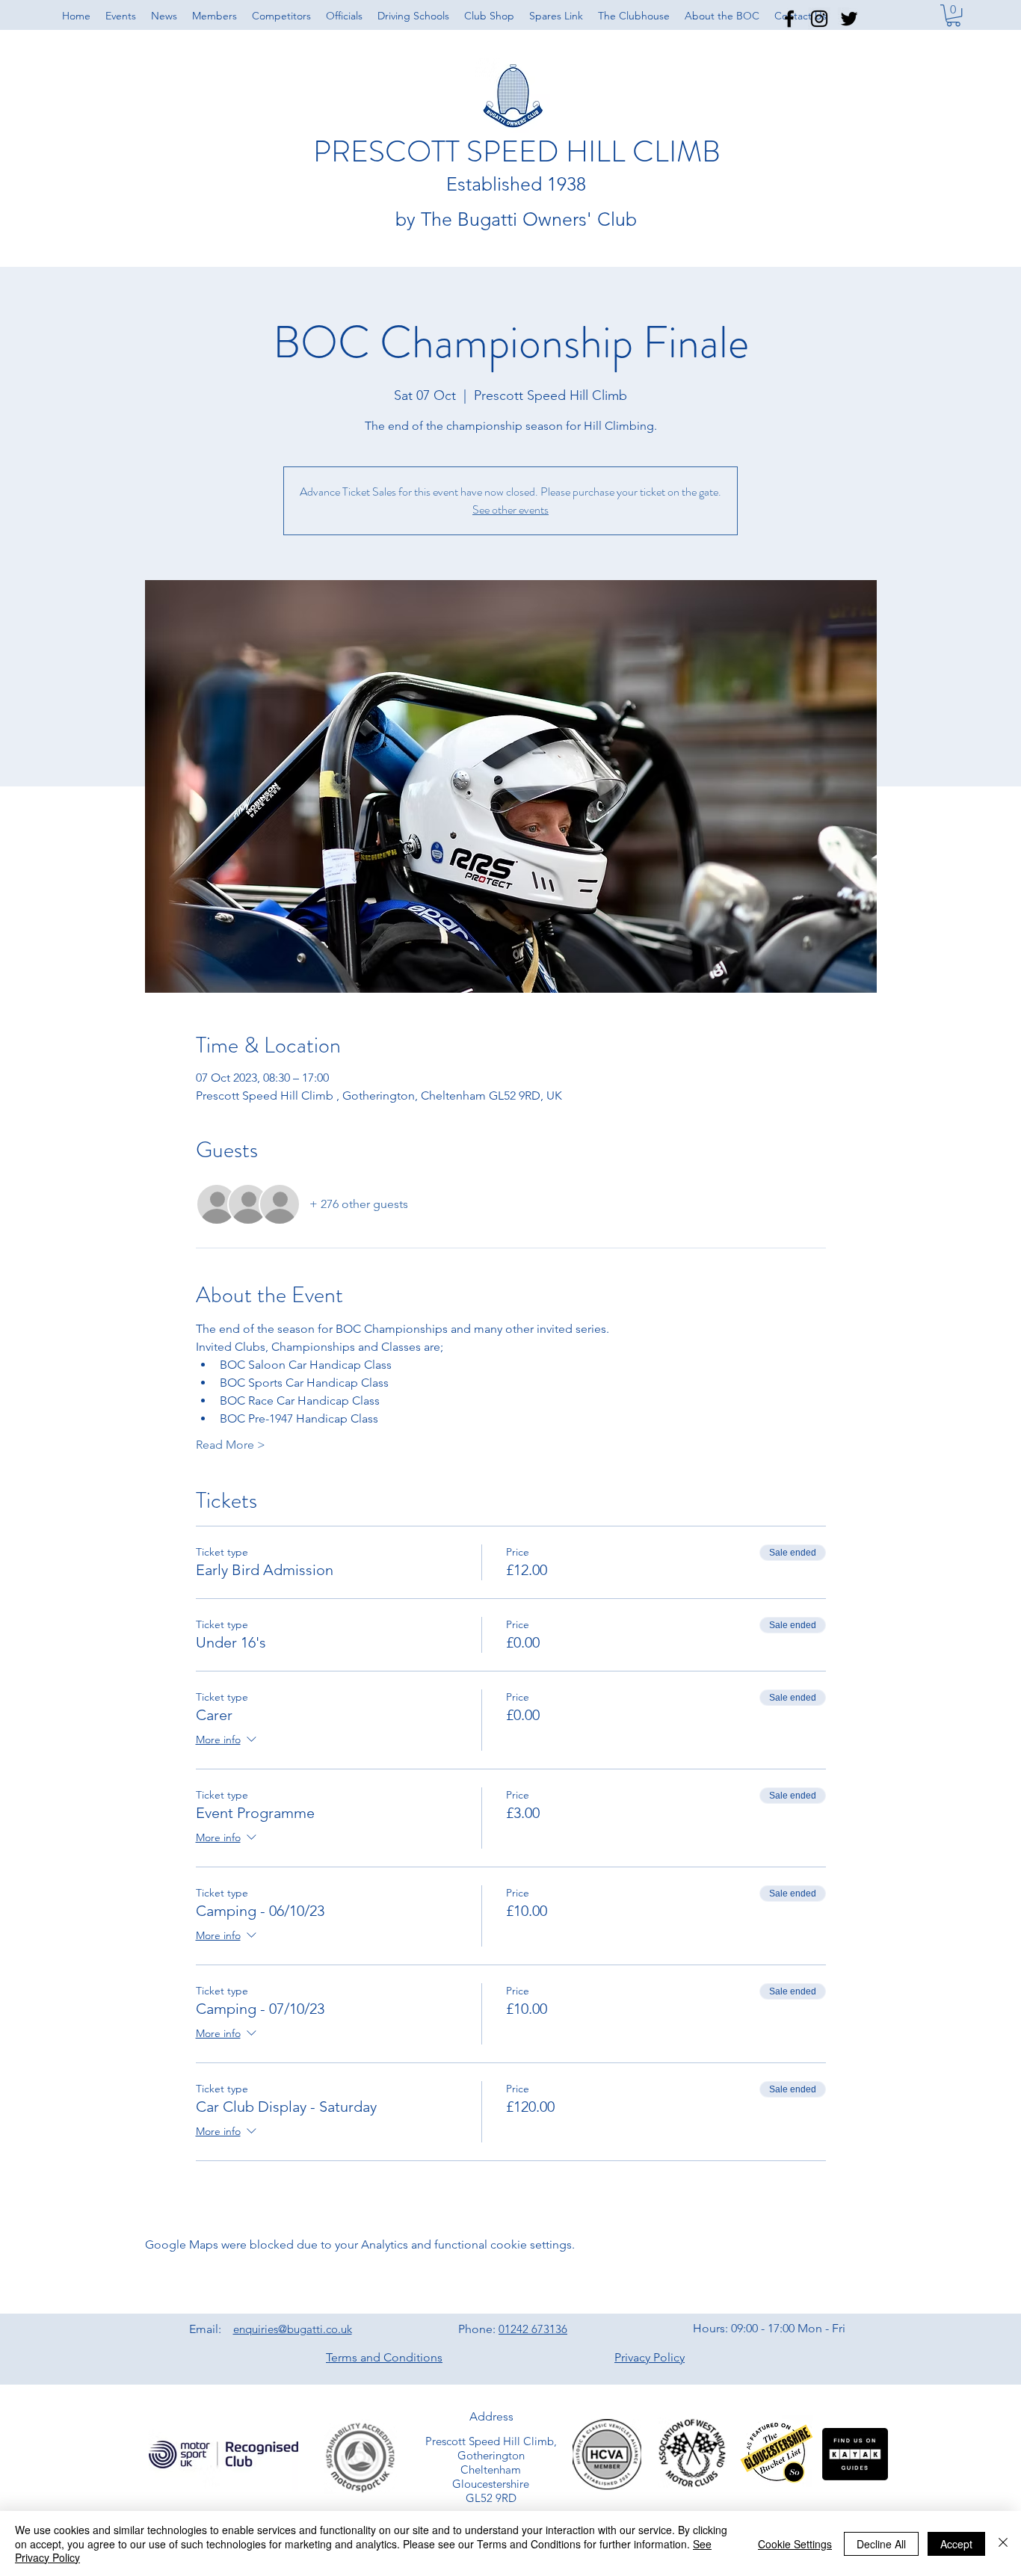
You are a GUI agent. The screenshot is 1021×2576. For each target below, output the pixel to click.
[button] (953, 15)
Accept (956, 2544)
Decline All (881, 2544)
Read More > (231, 1445)
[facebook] (789, 19)
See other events (510, 509)
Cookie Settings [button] (795, 2544)
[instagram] (819, 19)
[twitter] (849, 19)
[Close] (1003, 2543)
